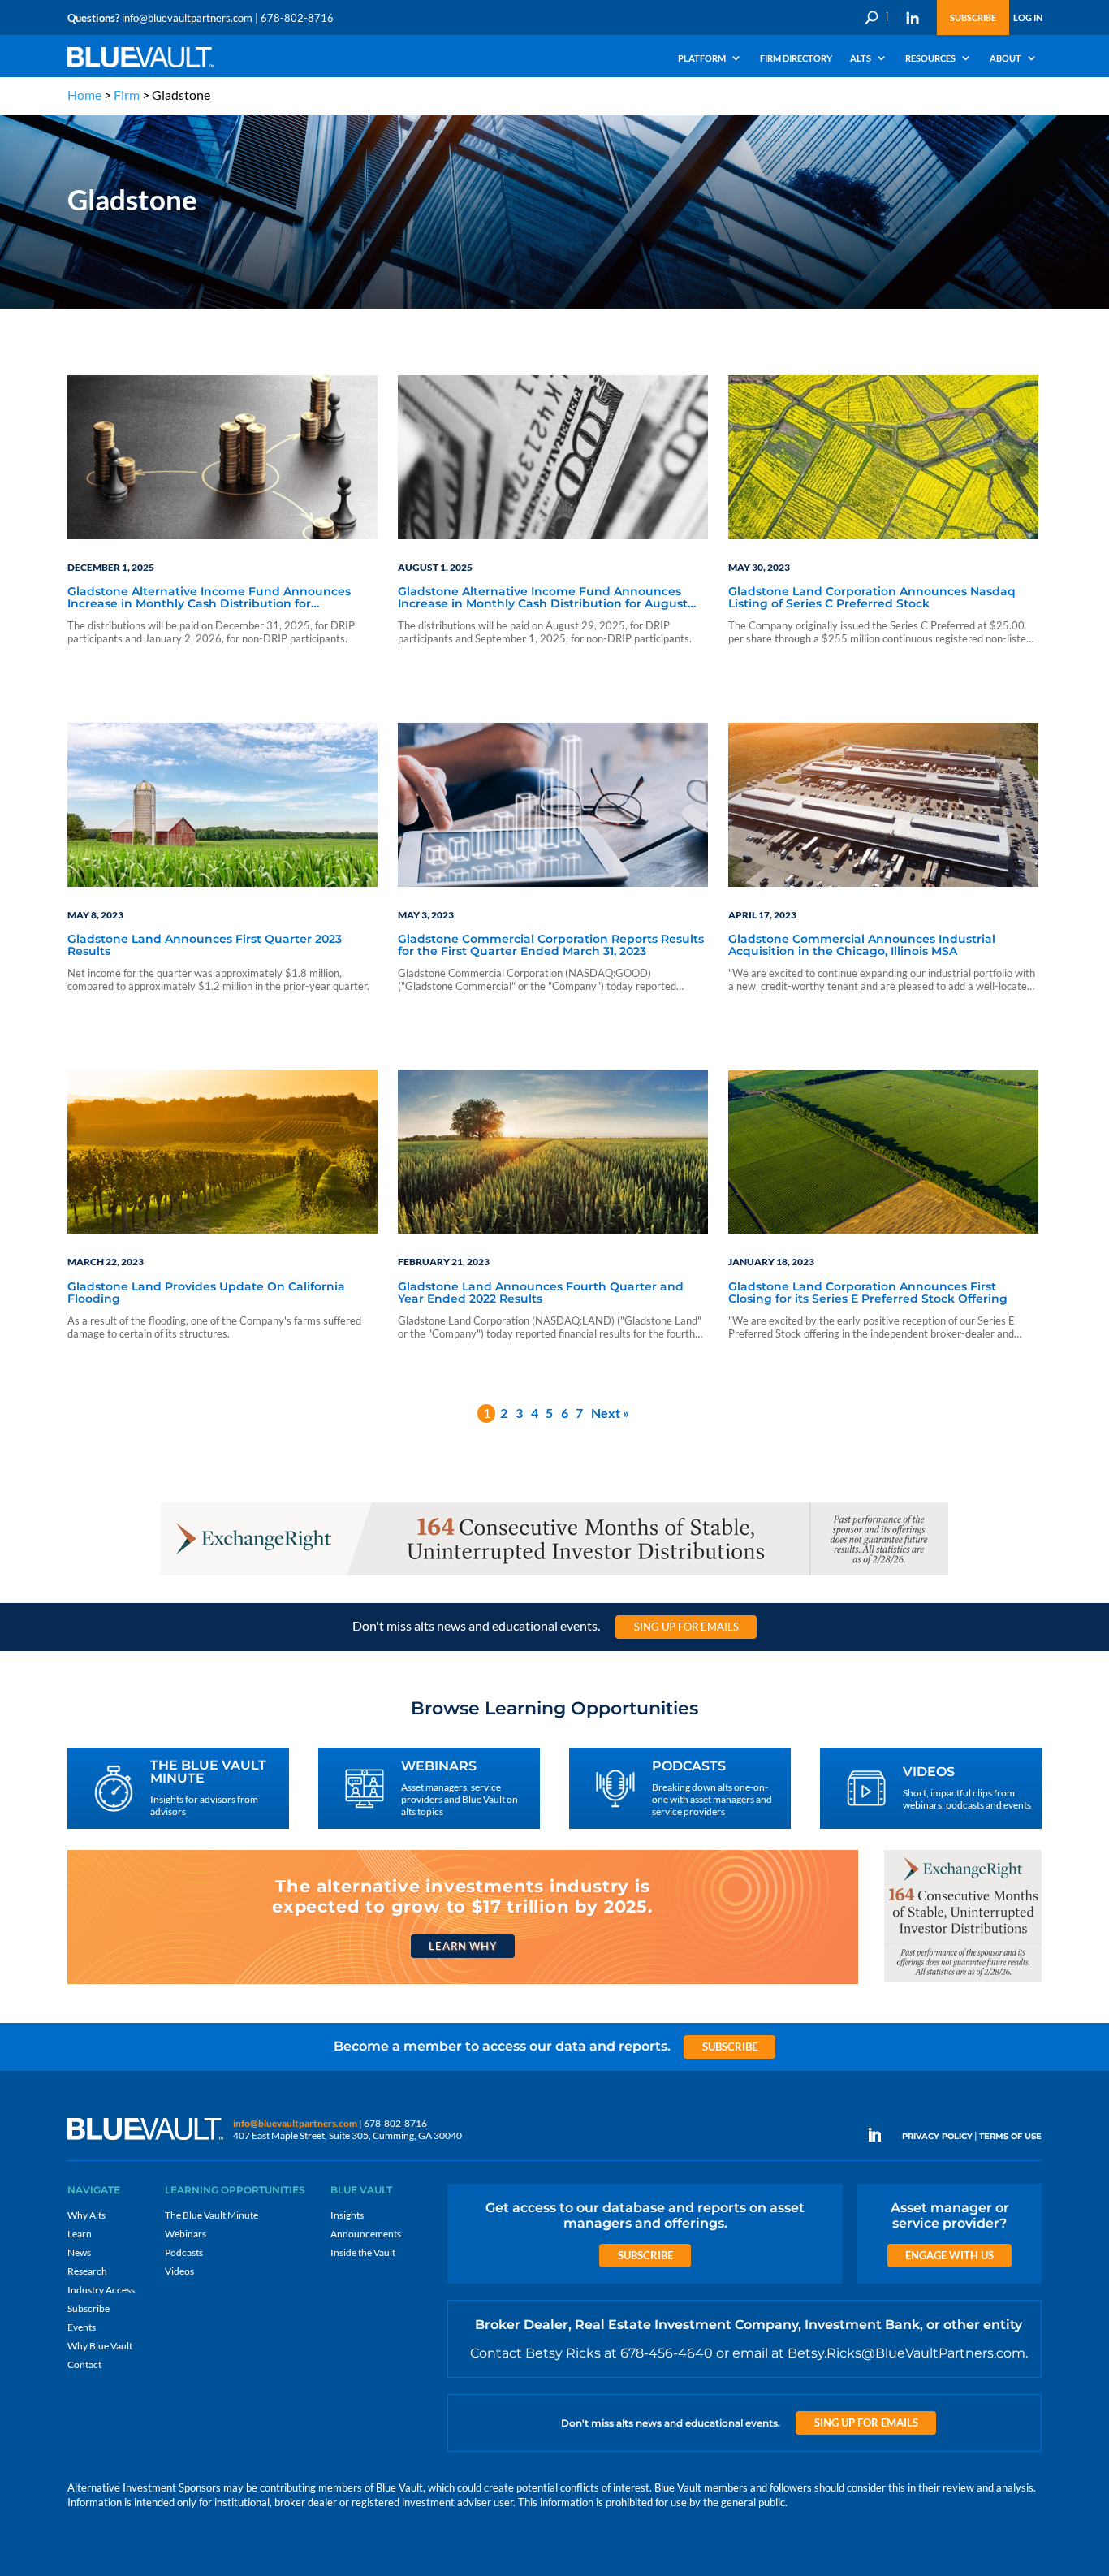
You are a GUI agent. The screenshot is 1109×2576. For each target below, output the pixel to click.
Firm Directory (796, 58)
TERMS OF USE (1010, 2136)
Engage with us (949, 2255)
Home (84, 95)
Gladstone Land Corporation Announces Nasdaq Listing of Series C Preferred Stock (872, 598)
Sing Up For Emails (686, 1627)
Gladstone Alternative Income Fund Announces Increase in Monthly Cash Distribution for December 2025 (209, 599)
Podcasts (184, 2252)
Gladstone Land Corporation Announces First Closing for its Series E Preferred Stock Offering (868, 1293)
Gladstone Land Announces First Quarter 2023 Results (205, 946)
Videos (179, 2271)
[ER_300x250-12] (963, 1980)
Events (82, 2327)
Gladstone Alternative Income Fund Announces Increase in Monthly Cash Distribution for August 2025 (543, 599)
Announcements (366, 2234)
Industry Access (101, 2290)
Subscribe (973, 17)
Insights (347, 2215)
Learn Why (462, 1946)
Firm (127, 95)
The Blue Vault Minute (211, 2215)
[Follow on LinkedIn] (881, 2135)
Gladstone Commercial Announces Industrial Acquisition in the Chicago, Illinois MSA (862, 946)
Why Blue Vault (100, 2346)
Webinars (186, 2234)
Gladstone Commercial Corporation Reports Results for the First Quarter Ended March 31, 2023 (551, 946)
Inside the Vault (363, 2252)
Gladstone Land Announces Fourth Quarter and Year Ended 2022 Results (541, 1293)
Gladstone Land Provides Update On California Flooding (206, 1293)
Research (87, 2271)
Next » (610, 1413)
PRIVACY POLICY (937, 2136)
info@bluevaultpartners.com (187, 18)
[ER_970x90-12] (554, 1574)
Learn (80, 2234)
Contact (84, 2364)
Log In (1028, 17)
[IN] (913, 18)
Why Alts (86, 2215)
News (79, 2252)
